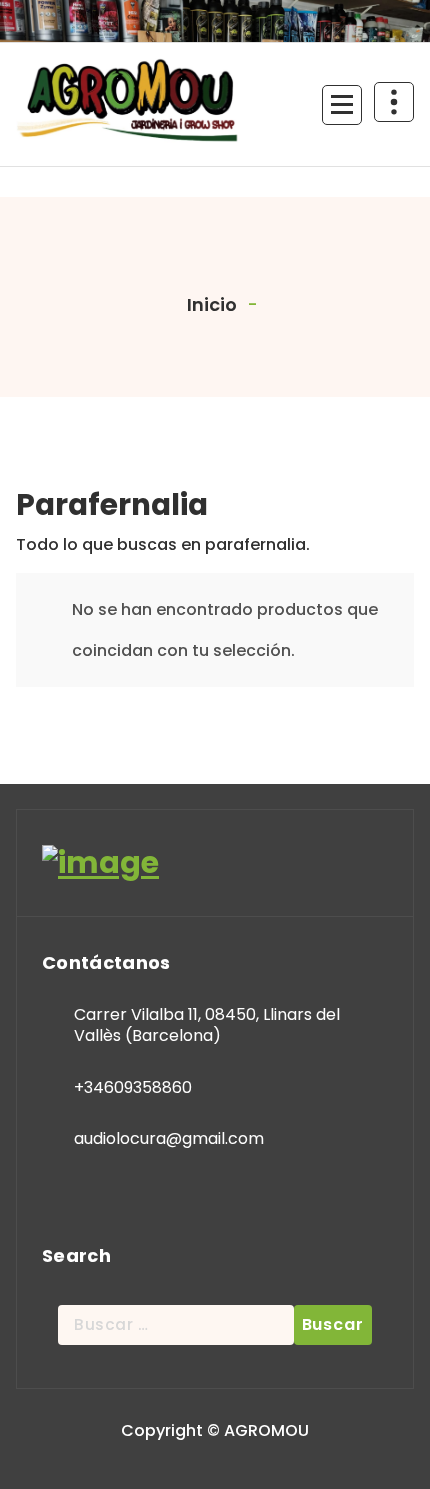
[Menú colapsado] (342, 105)
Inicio (210, 304)
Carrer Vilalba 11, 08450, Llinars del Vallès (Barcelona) (207, 1025)
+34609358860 (133, 1087)
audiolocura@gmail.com (169, 1138)
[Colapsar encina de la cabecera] (394, 102)
